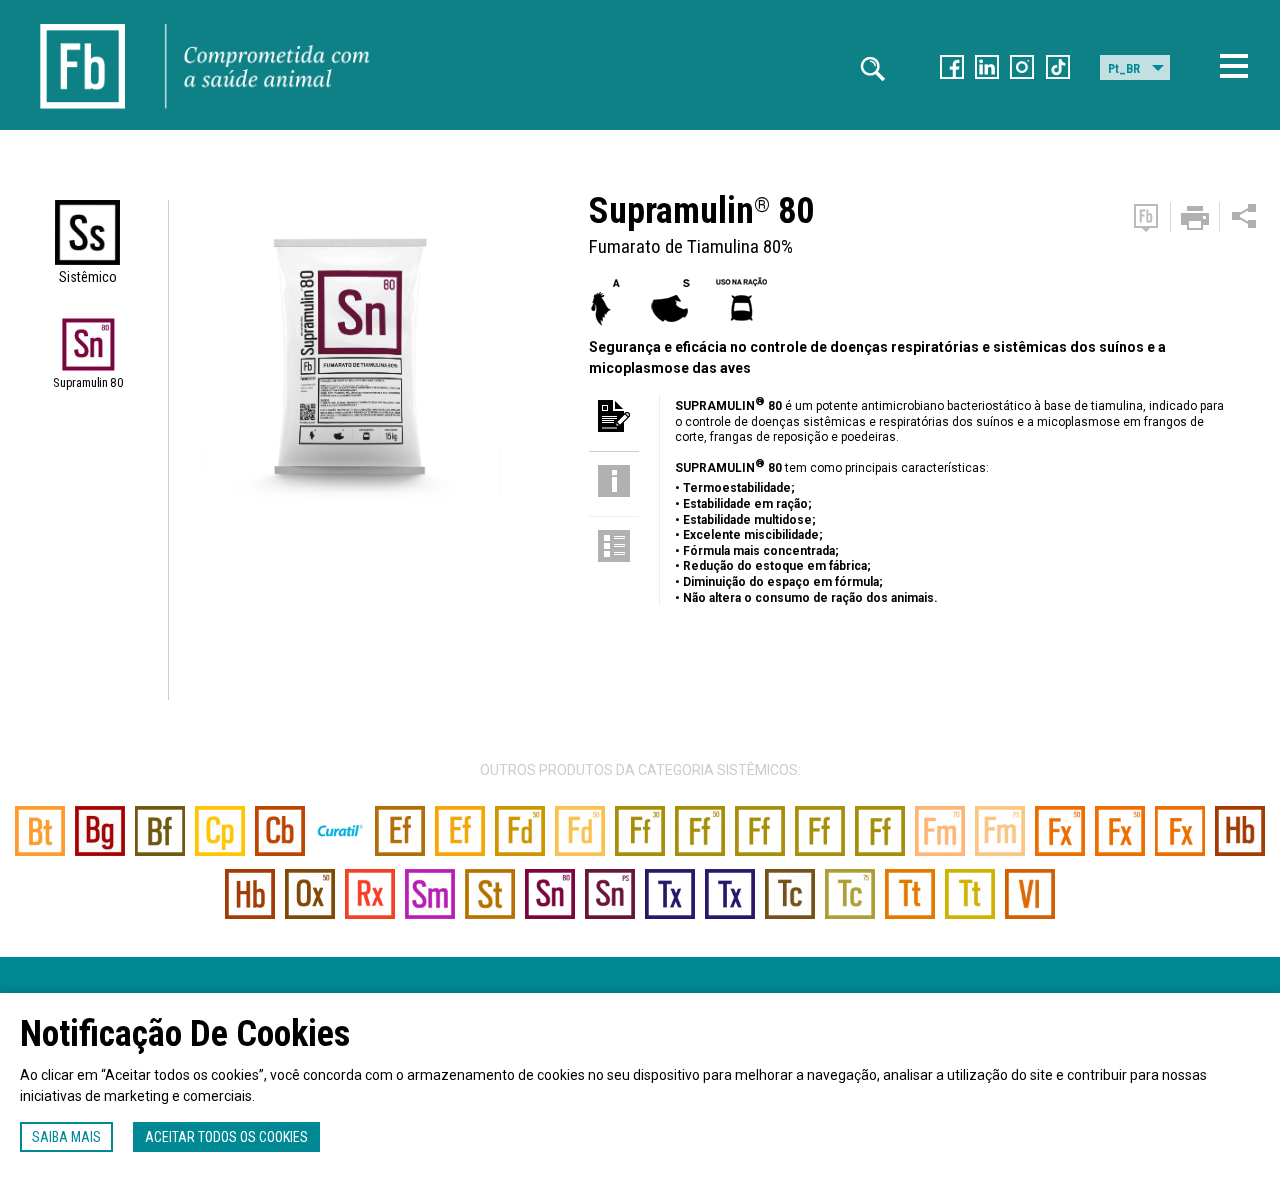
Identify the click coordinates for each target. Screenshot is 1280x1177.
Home (83, 20)
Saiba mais (66, 1137)
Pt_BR (1124, 69)
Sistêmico (88, 277)
